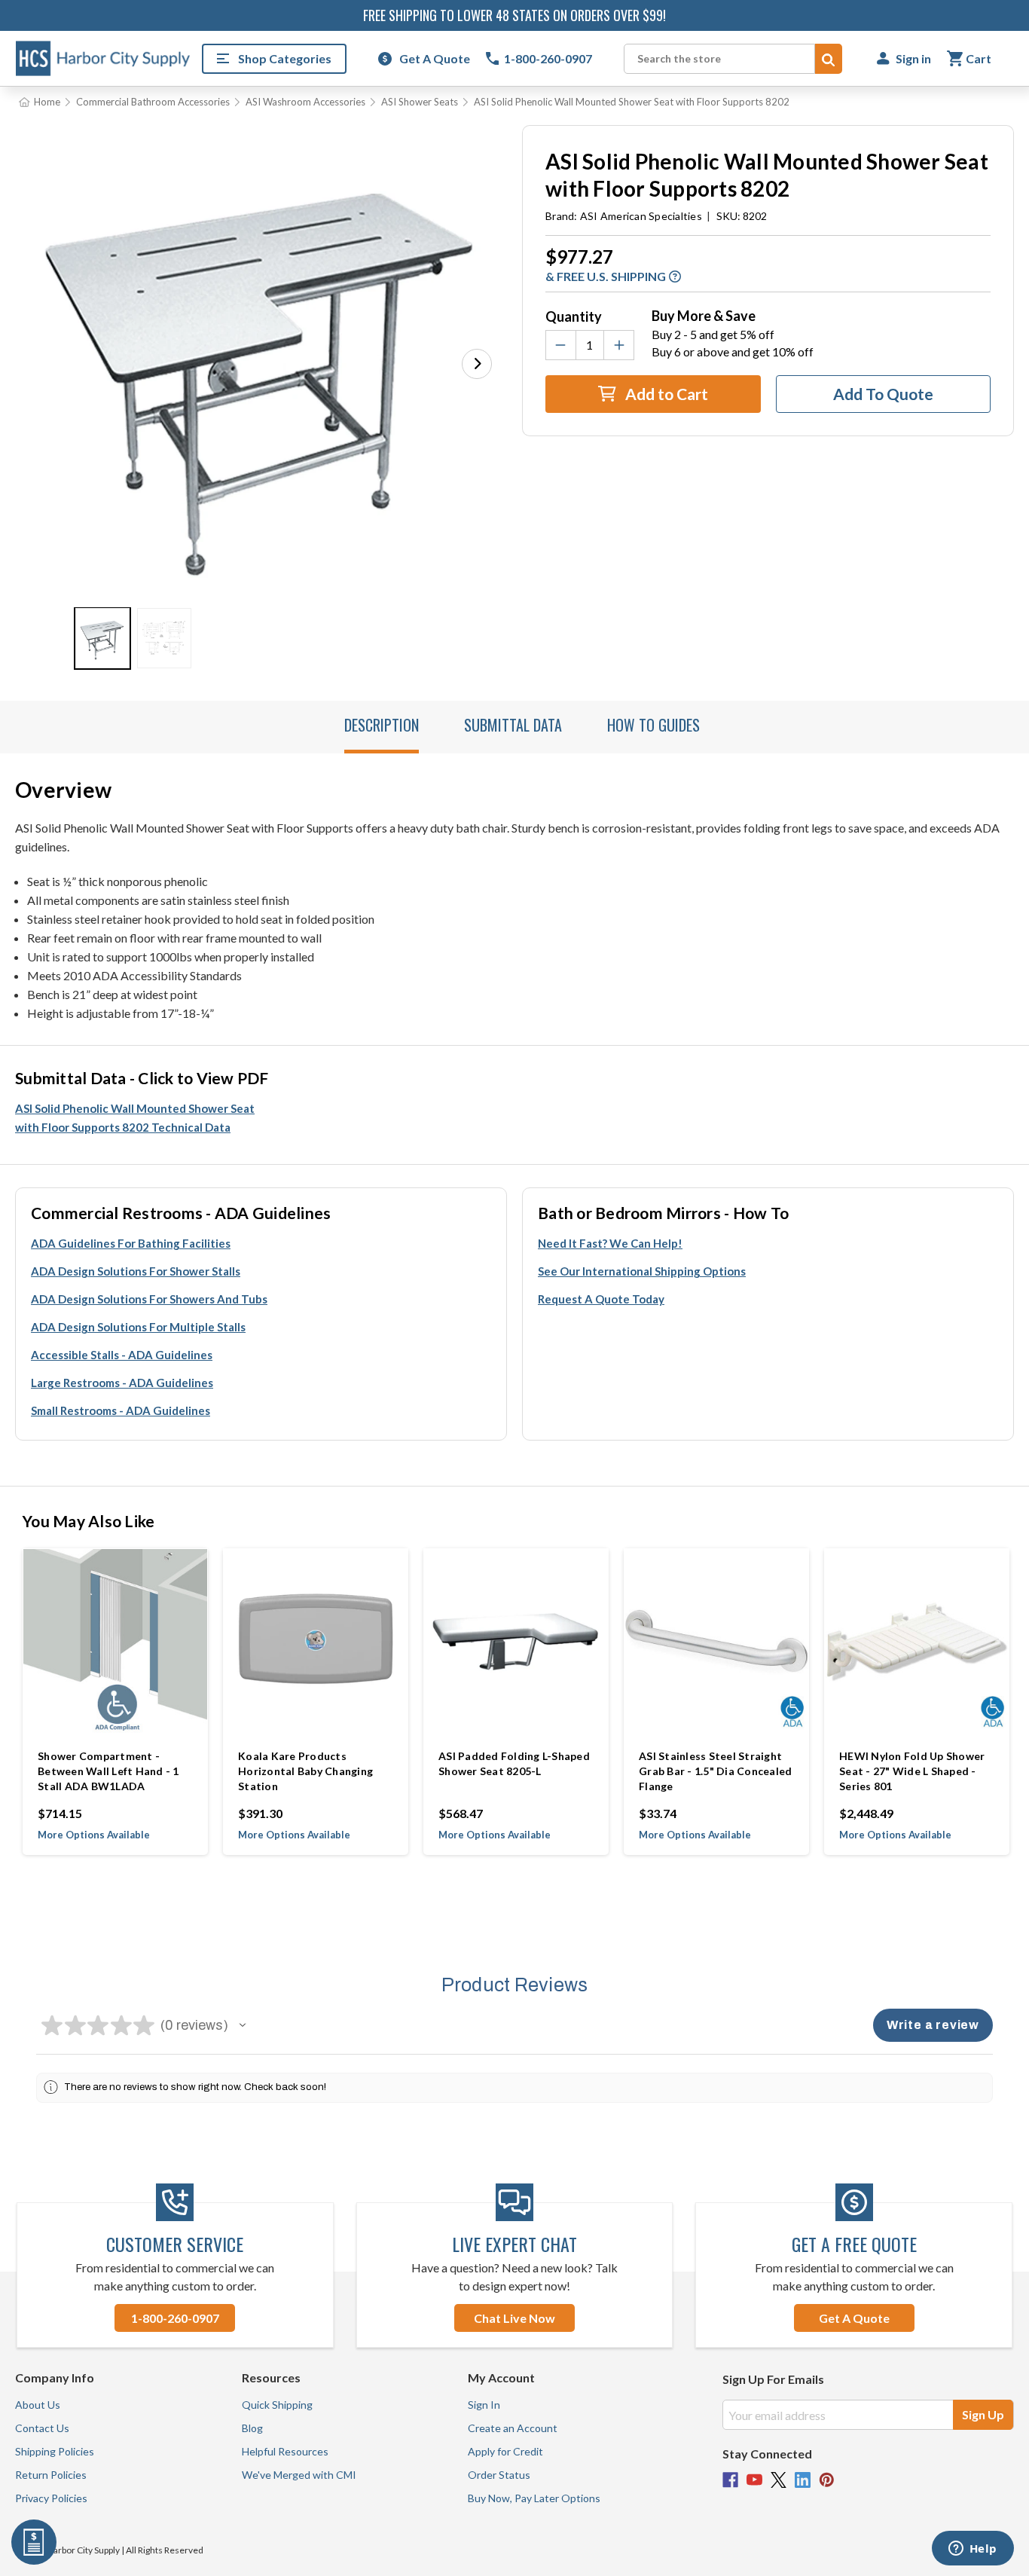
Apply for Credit (505, 2451)
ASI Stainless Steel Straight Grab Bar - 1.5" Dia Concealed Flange (715, 1771)
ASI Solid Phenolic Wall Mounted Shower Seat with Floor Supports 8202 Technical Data (135, 1118)
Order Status (499, 2475)
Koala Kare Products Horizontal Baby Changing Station (305, 1771)
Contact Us (42, 2428)
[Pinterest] (827, 2480)
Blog (252, 2428)
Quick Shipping (277, 2405)
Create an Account (513, 2428)
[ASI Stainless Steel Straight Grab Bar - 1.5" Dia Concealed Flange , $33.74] (716, 1641)
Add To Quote (883, 394)
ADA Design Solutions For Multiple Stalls (138, 1327)
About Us (38, 2405)
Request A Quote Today (601, 1299)
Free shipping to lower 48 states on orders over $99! (514, 15)
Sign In (484, 2405)
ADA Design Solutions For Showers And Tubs (149, 1299)
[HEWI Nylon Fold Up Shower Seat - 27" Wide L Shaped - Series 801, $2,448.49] (917, 1641)
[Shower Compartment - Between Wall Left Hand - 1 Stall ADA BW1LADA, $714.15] (115, 1641)
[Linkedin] (803, 2480)
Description (382, 725)
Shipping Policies (55, 2451)
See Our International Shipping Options (642, 1271)
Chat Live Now (514, 2318)
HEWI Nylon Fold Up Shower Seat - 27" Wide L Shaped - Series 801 (912, 1771)
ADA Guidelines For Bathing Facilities (131, 1243)
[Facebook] (730, 2480)
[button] (477, 364)
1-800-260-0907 (175, 2318)
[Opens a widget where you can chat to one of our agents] (973, 2550)
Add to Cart (665, 394)
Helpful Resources (285, 2451)
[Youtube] (754, 2480)
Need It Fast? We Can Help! (610, 1243)
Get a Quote (854, 2318)
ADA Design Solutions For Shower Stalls (136, 1271)
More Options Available (94, 1835)
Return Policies (51, 2475)
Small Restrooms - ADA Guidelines (121, 1410)
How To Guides (653, 725)
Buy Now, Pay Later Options (534, 2498)
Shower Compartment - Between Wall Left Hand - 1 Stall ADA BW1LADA (108, 1771)
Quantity (574, 316)
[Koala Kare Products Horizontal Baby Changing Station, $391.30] (316, 1641)
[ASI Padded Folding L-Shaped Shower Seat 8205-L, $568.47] (516, 1641)
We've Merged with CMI (299, 2475)
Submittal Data (513, 725)
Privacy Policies (51, 2498)
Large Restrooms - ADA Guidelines (122, 1383)
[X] (779, 2480)
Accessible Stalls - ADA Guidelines (122, 1355)
